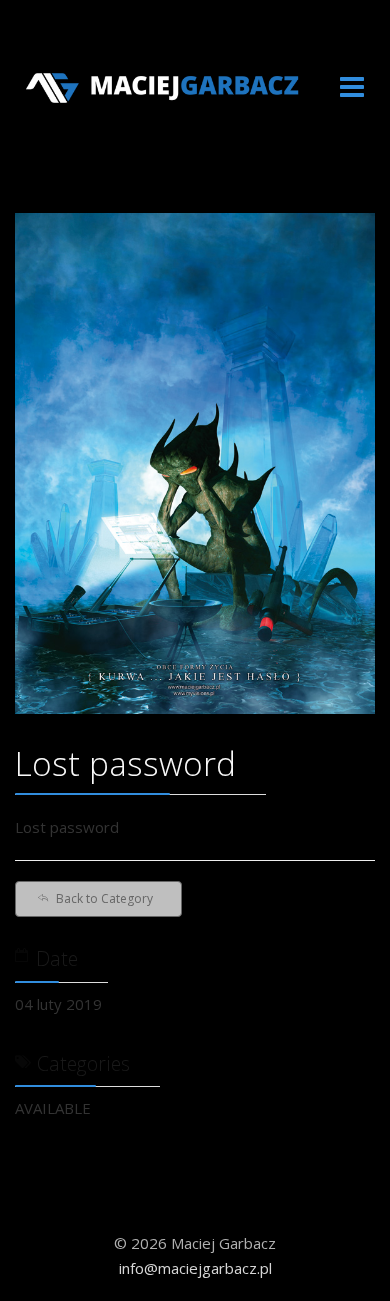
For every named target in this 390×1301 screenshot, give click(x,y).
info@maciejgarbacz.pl (195, 1268)
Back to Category (104, 898)
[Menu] (352, 88)
